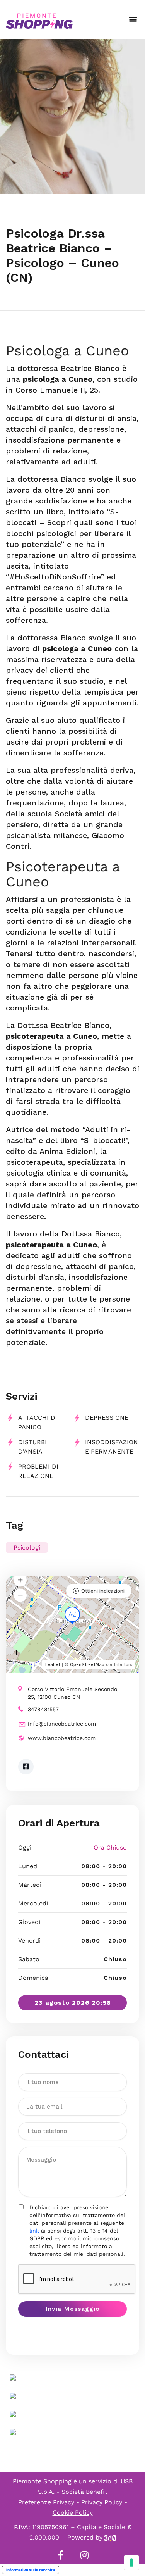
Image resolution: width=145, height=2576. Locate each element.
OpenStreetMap (87, 1665)
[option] (72, 116)
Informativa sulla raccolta (31, 2570)
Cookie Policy (73, 2513)
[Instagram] (85, 2555)
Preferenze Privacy (46, 2502)
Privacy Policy (102, 2502)
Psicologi (27, 1547)
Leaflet (53, 1665)
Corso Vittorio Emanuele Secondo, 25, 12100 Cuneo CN (73, 1693)
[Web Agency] (110, 2537)
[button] (133, 20)
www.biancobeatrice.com (62, 1738)
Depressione (107, 1418)
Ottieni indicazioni (103, 1591)
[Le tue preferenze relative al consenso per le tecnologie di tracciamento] (131, 2562)
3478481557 (43, 1709)
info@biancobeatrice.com (62, 1724)
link (34, 2231)
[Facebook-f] (61, 2555)
